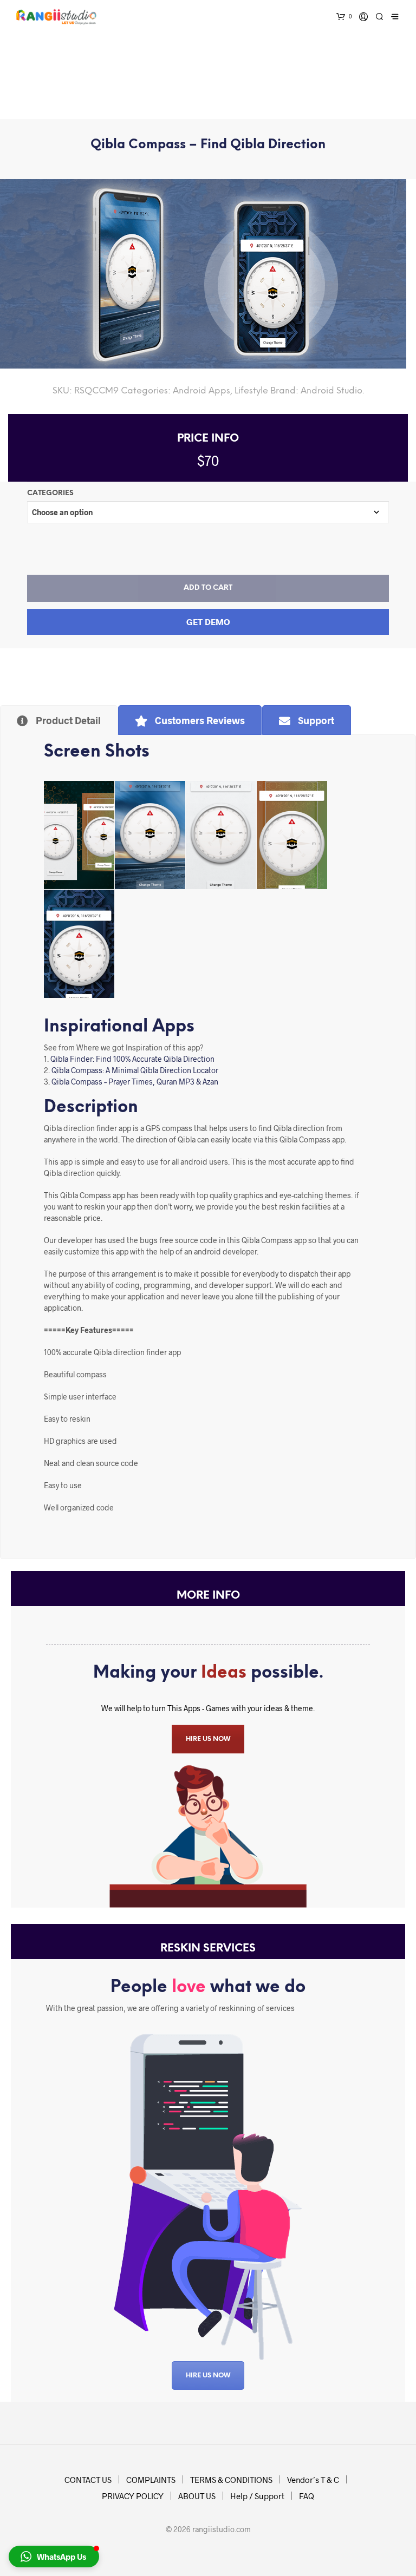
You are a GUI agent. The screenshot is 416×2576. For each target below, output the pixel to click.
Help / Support (257, 2496)
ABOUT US (197, 2496)
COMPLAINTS (151, 2480)
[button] (54, 2557)
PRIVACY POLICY (133, 2496)
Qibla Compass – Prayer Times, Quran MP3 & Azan (135, 1082)
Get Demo (208, 622)
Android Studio (331, 391)
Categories (50, 493)
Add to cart (208, 588)
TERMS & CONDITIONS (231, 2480)
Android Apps (201, 391)
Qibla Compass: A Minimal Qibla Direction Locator (135, 1070)
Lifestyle (251, 391)
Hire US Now (208, 2375)
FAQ (307, 2496)
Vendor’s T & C (313, 2480)
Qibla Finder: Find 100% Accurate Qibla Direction (132, 1059)
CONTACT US (88, 2480)
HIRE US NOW (208, 1739)
